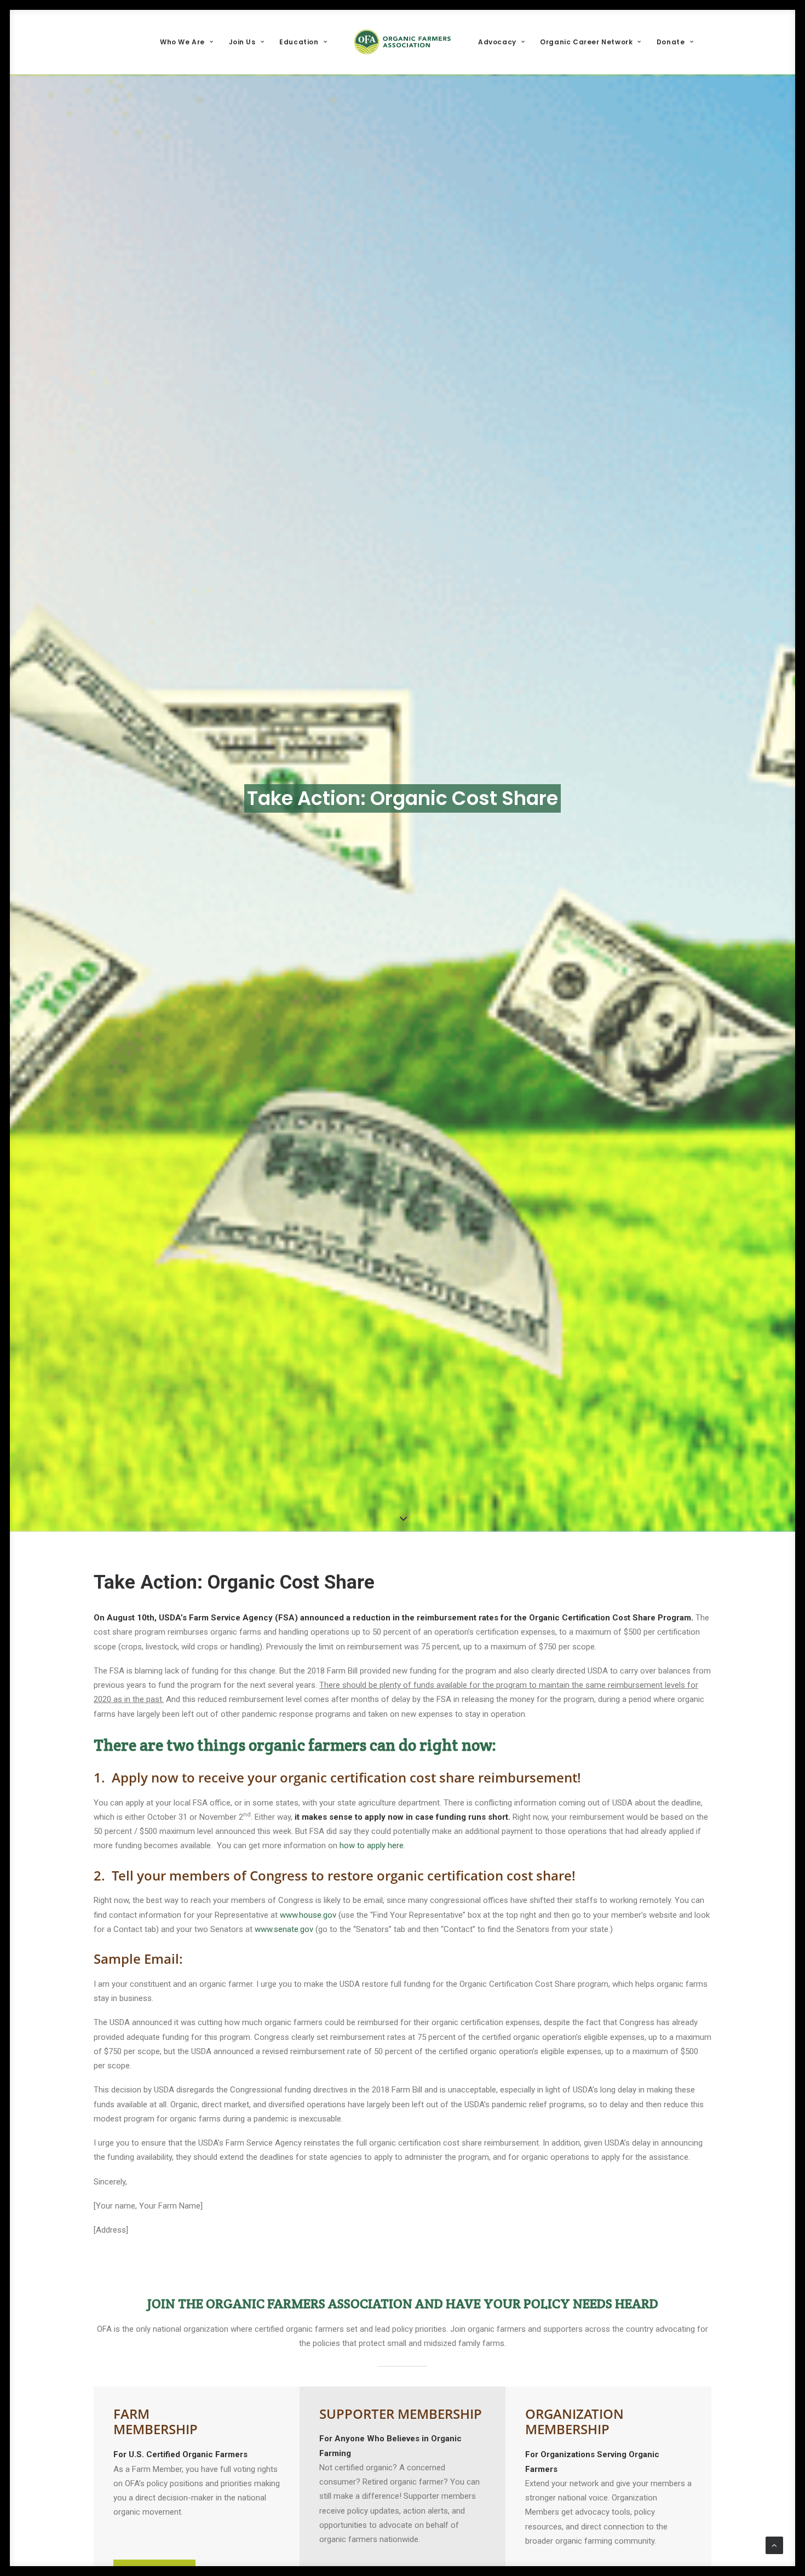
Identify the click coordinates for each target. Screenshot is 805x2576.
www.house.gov (308, 1915)
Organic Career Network (586, 42)
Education (299, 42)
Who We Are (182, 42)
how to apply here (372, 1845)
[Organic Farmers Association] (403, 42)
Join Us (242, 42)
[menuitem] (186, 42)
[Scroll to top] (774, 2545)
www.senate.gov (284, 1929)
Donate (671, 42)
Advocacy (497, 42)
